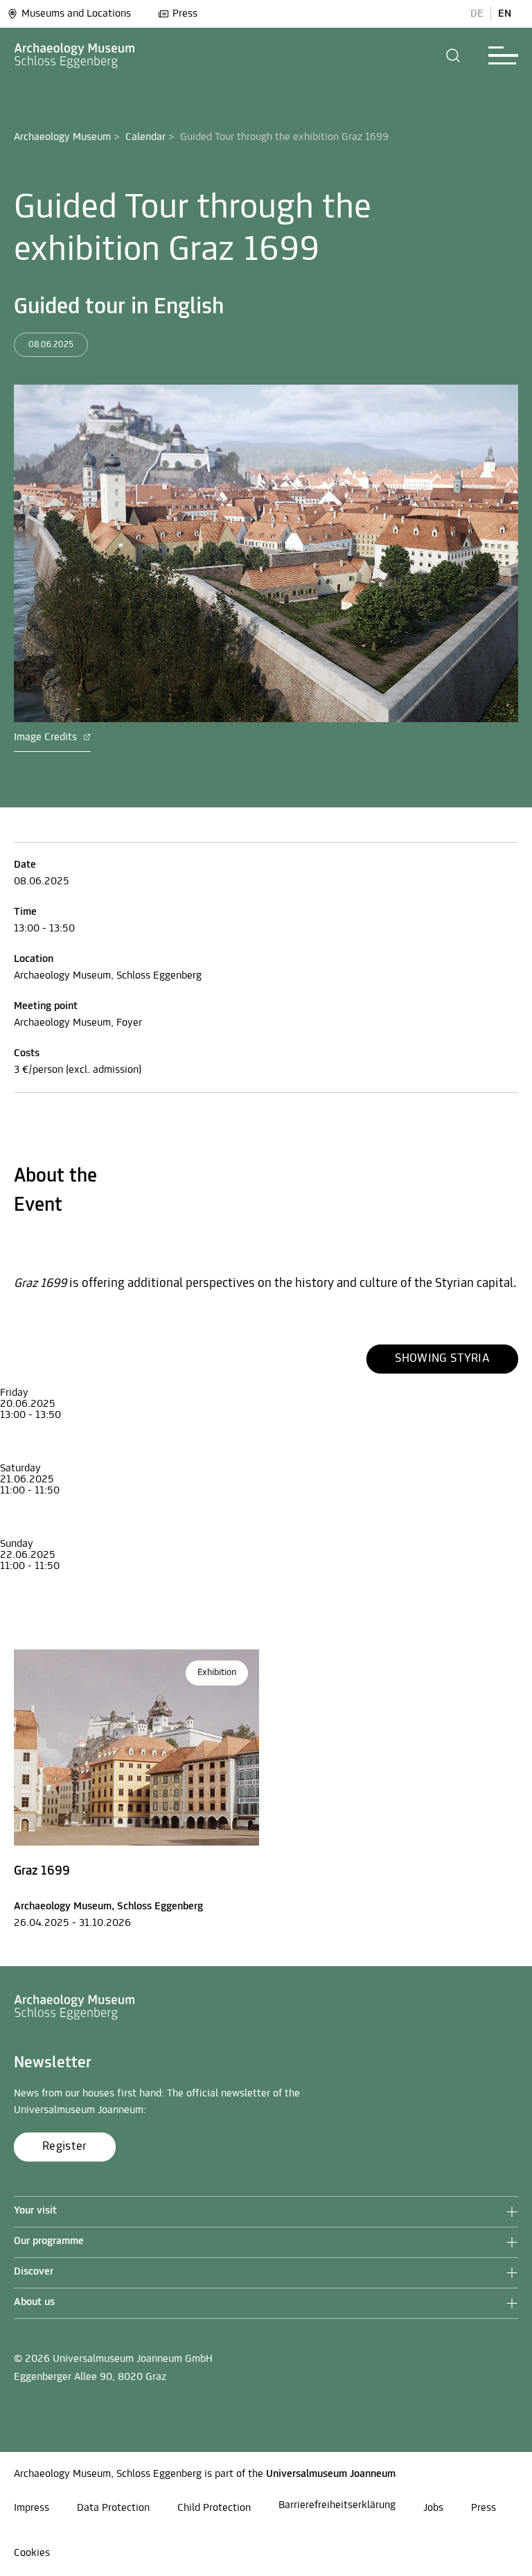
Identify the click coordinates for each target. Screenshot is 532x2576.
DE (477, 14)
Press (185, 14)
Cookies (32, 2553)
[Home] (75, 55)
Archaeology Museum (62, 137)
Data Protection (113, 2508)
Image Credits (47, 737)
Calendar (145, 137)
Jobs (433, 2508)
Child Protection (214, 2508)
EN (505, 14)
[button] (453, 55)
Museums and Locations (76, 14)
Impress (32, 2508)
